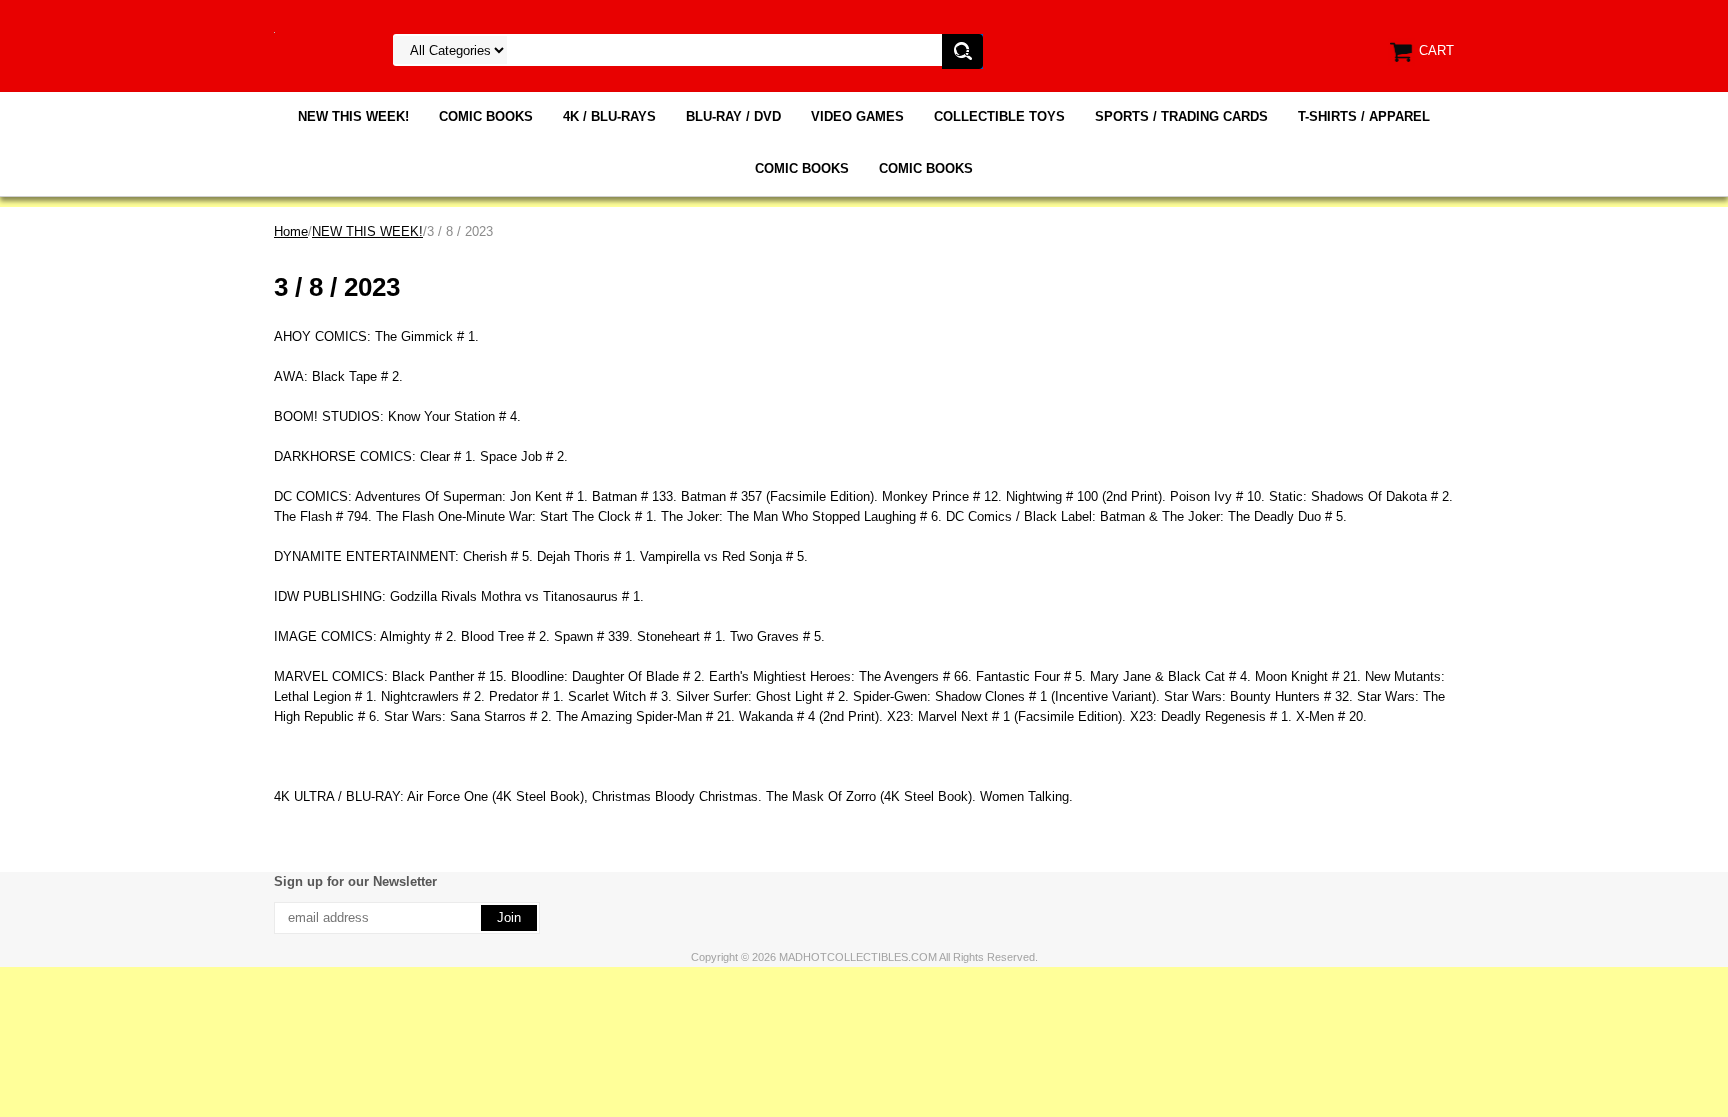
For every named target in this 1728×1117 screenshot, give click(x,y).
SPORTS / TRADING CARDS (1181, 116)
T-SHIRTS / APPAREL (1364, 116)
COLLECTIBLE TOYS (999, 116)
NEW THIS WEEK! (353, 116)
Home (291, 231)
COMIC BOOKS (486, 116)
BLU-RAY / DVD (733, 116)
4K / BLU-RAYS (609, 116)
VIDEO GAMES (857, 116)
